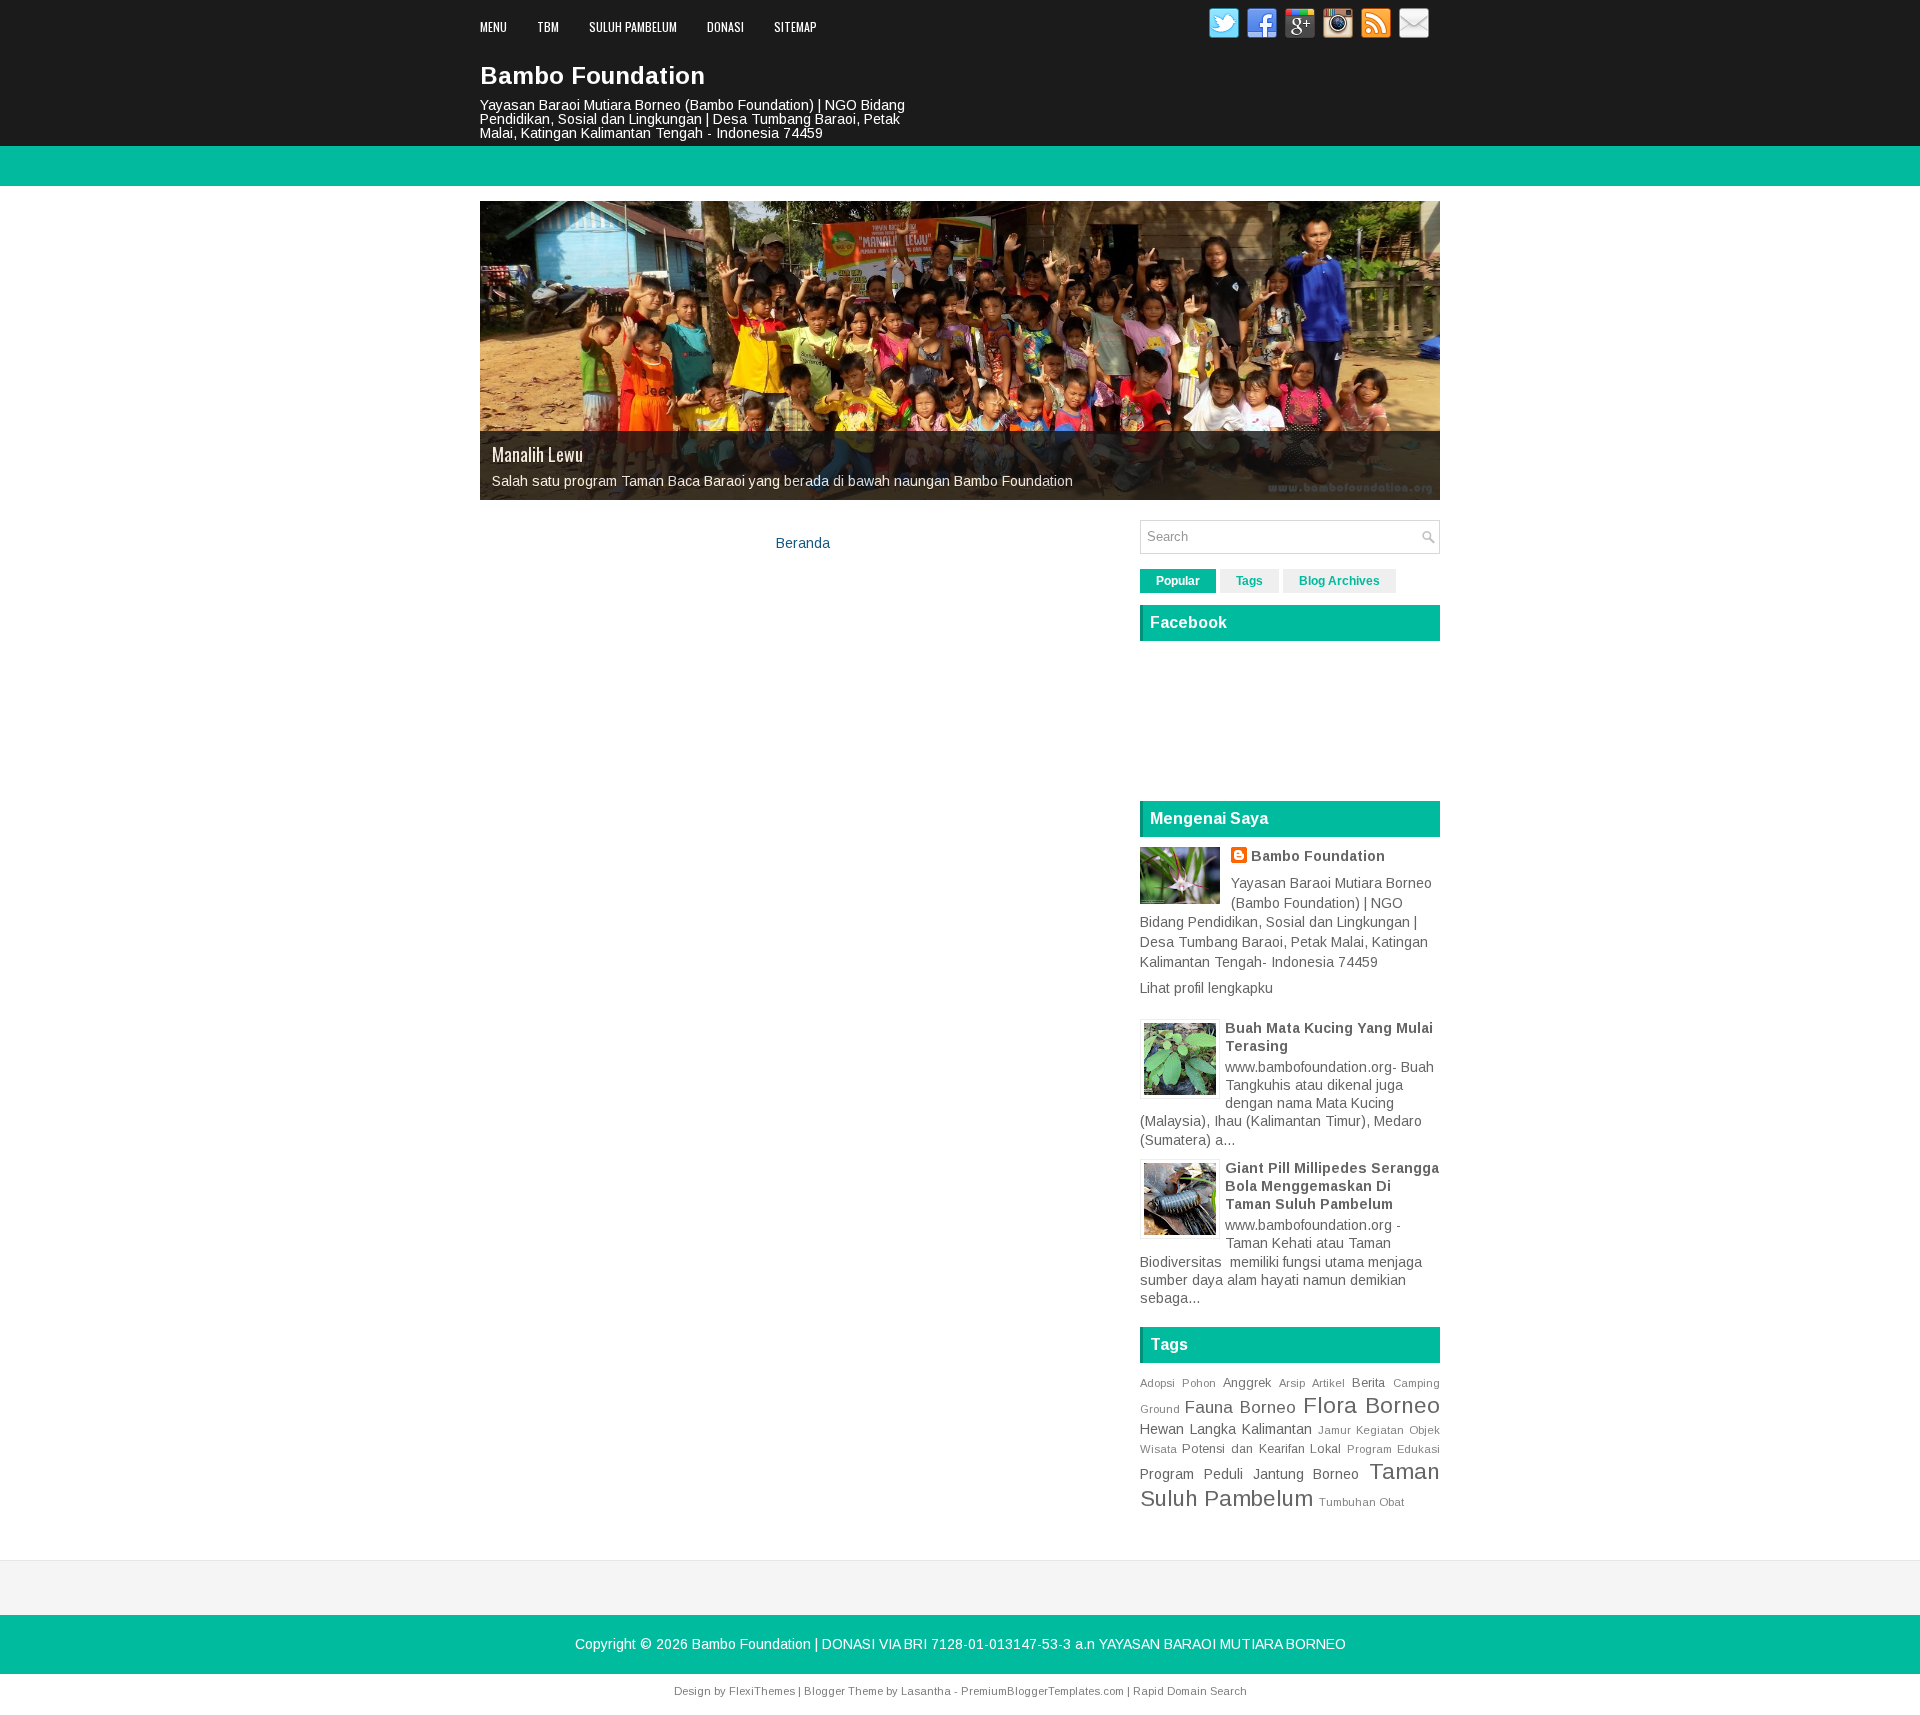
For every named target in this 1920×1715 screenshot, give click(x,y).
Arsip (1292, 1383)
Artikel (1328, 1383)
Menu (493, 26)
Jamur (1334, 1430)
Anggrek (1247, 1383)
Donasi (725, 26)
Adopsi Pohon (1178, 1383)
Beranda (803, 543)
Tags (1249, 581)
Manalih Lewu (537, 454)
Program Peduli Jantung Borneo (1249, 1474)
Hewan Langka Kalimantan (1226, 1429)
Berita (1368, 1383)
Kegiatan (1380, 1430)
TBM (548, 26)
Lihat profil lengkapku (1206, 988)
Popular (1178, 581)
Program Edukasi (1393, 1449)
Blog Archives (1339, 581)
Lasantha (926, 1691)
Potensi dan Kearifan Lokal (1262, 1449)
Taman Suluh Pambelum (1290, 1485)
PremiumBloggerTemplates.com (1042, 1691)
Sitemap (795, 26)
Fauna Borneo (1240, 1407)
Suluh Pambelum (633, 26)
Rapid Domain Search (1190, 1691)
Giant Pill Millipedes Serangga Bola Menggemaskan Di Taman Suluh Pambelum (1332, 1186)
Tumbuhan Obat (1361, 1502)
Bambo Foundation (592, 75)
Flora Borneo (1371, 1405)
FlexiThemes (762, 1691)
